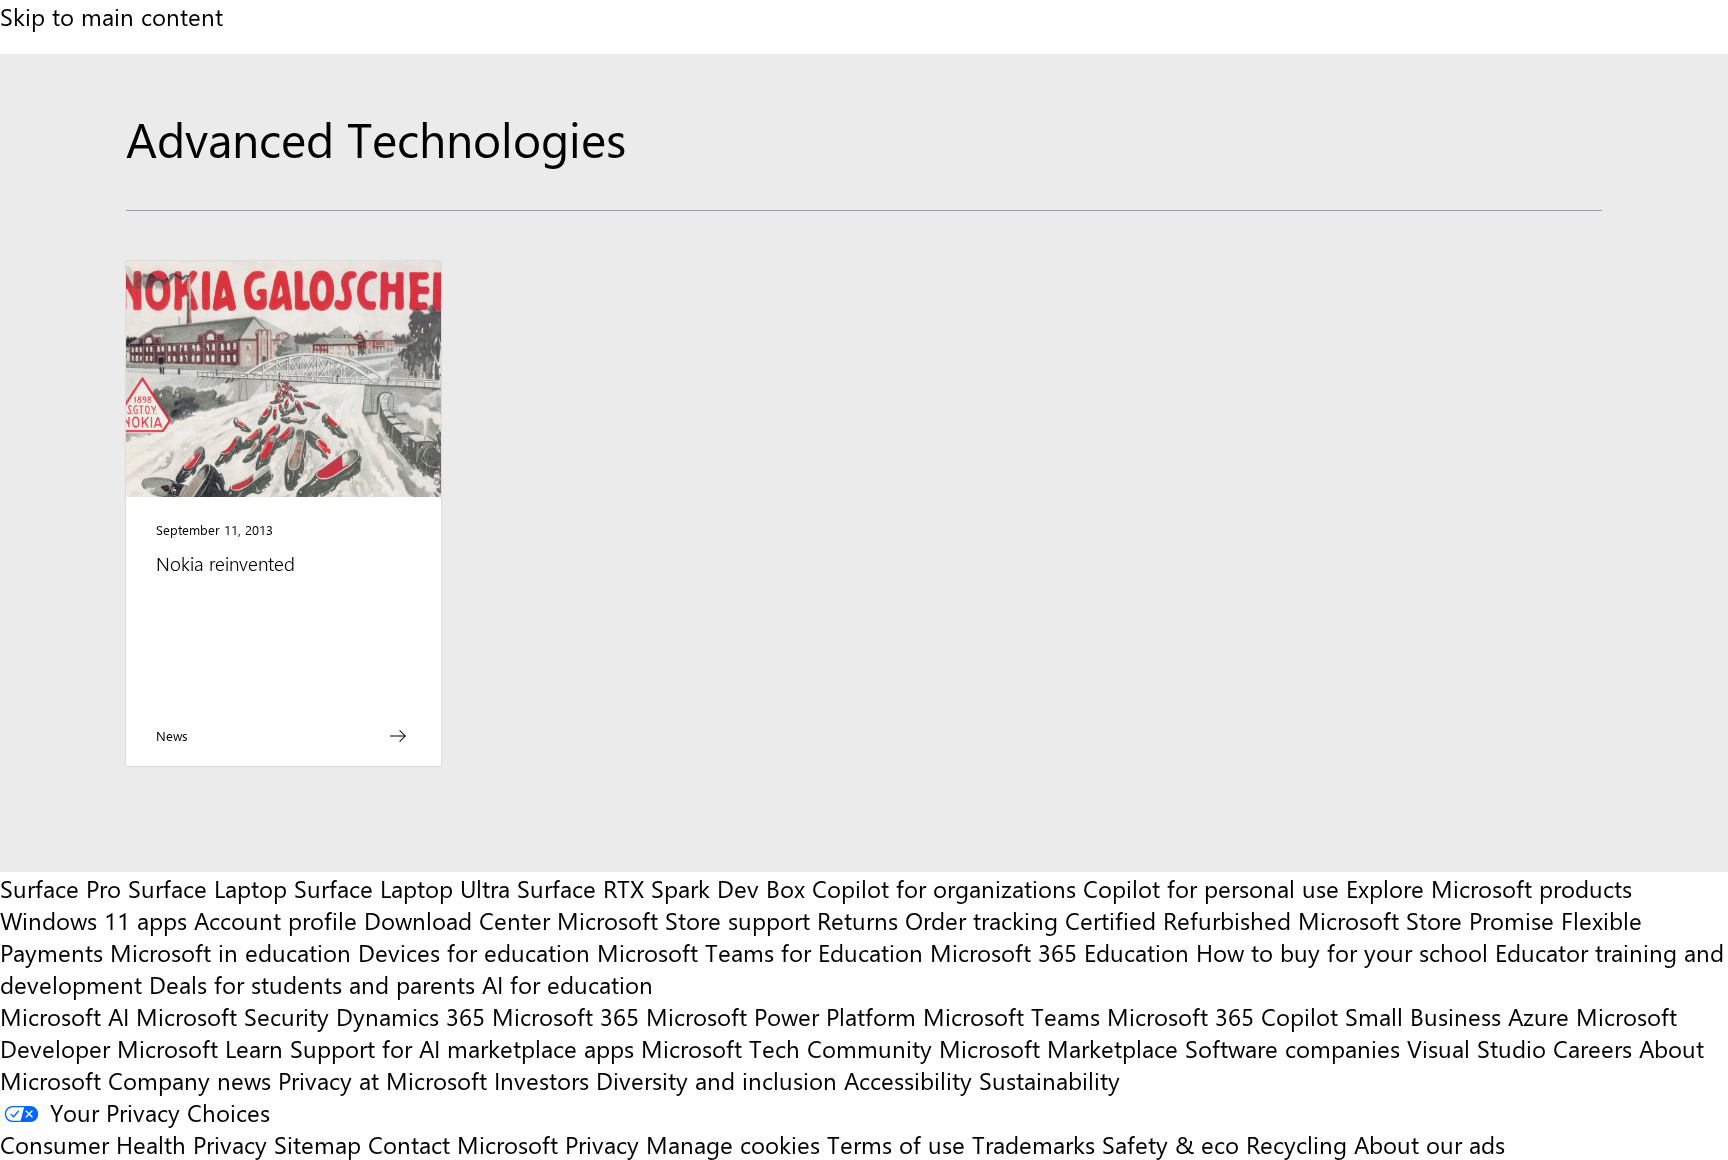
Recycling (1296, 1144)
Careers (1592, 1048)
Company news (189, 1080)
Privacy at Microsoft (382, 1080)
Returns (857, 920)
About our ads (1429, 1144)
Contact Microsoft (463, 1144)
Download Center (457, 920)
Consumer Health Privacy (133, 1144)
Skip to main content (111, 16)
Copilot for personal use (1211, 888)
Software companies (1292, 1048)
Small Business (1423, 1016)
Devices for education (474, 952)
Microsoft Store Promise (1426, 920)
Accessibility (908, 1080)
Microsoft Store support (683, 920)
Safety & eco (1170, 1144)
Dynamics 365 (410, 1016)
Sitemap (317, 1144)
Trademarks (1033, 1144)
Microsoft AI (64, 1016)
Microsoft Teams (1011, 1016)
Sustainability (1049, 1080)
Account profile (275, 920)
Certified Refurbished (1178, 920)
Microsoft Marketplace (1058, 1048)
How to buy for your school (1342, 952)
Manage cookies (733, 1144)
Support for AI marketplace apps (462, 1048)
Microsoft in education (230, 952)
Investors (541, 1080)
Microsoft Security (232, 1016)
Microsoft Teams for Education (760, 952)
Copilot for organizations (944, 888)
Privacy (605, 1144)
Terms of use (896, 1144)
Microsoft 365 (565, 1016)
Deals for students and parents (312, 984)
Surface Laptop (207, 888)
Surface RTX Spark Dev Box (661, 888)
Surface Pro (60, 888)
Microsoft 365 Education (1059, 952)
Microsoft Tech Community (786, 1048)
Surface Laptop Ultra (402, 888)
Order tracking (981, 920)
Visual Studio (1476, 1048)
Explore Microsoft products (1489, 888)
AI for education (567, 984)
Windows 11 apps (93, 920)
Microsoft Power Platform (781, 1016)
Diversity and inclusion (716, 1080)
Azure (1538, 1016)
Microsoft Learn (200, 1048)
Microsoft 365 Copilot (1222, 1016)
